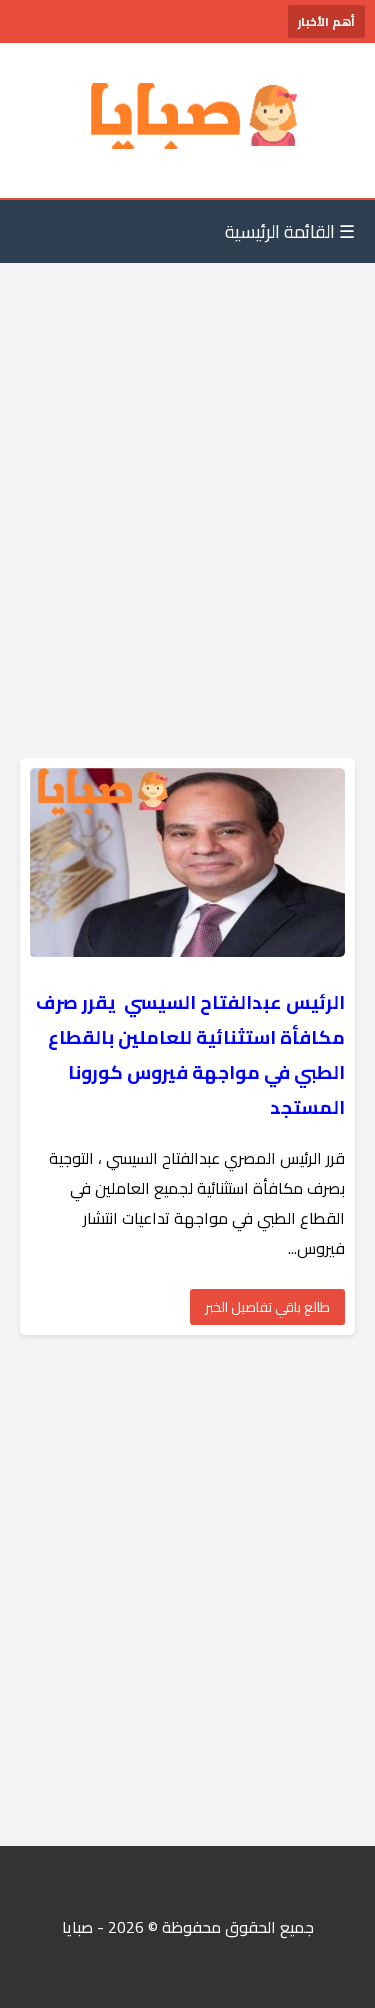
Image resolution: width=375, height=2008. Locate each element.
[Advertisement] (187, 470)
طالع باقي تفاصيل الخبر (267, 1307)
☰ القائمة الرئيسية (290, 231)
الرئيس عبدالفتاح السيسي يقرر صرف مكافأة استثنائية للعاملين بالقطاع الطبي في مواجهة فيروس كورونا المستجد (190, 1055)
